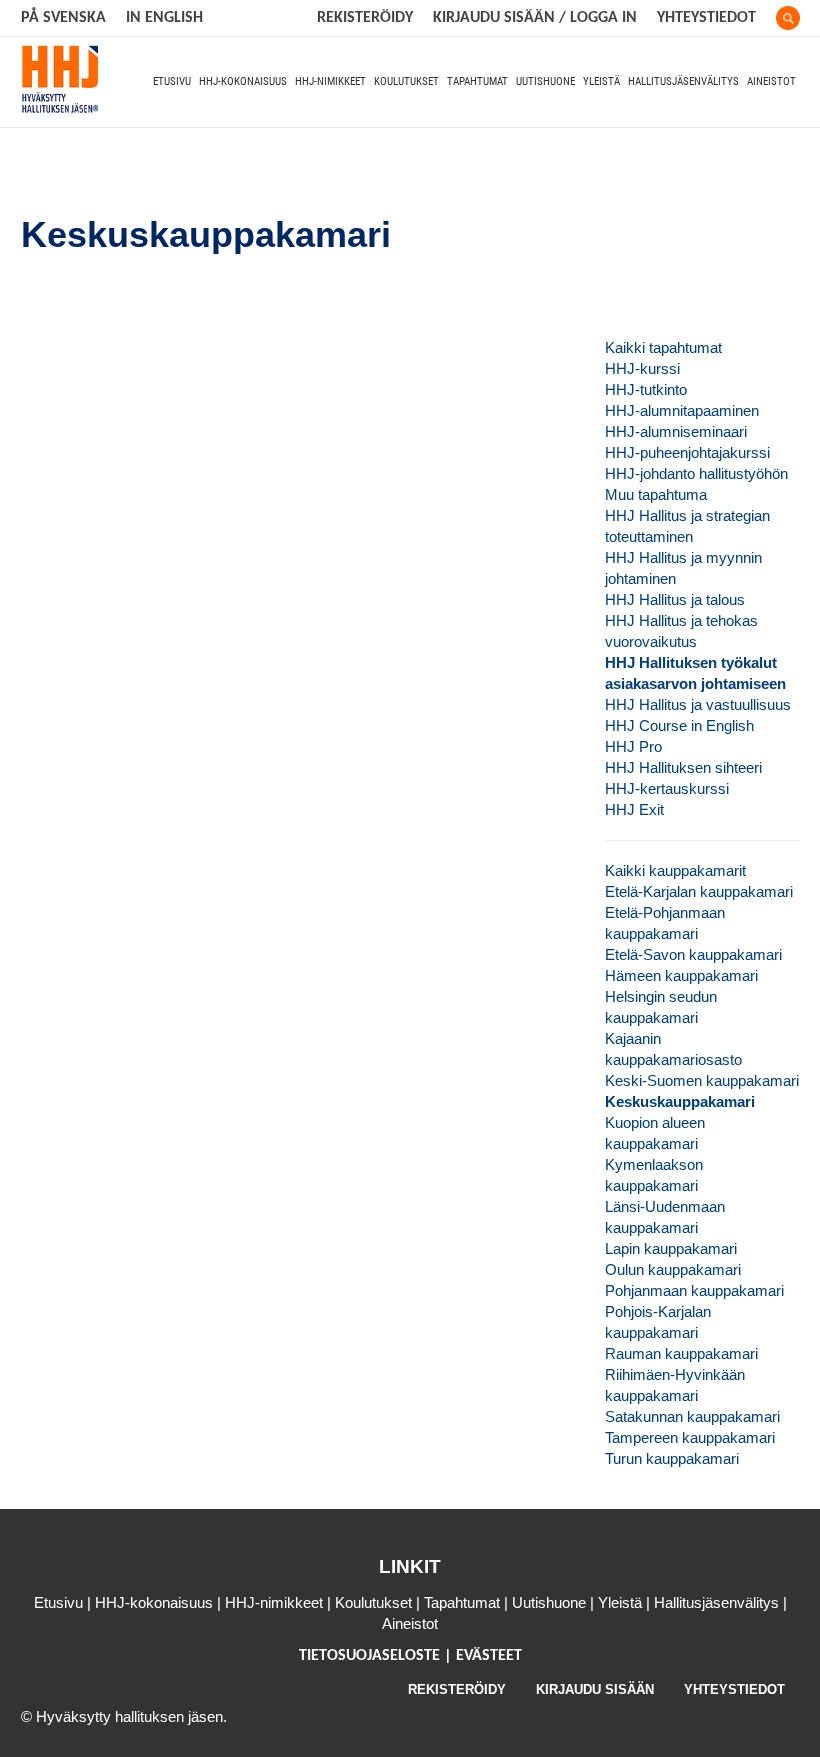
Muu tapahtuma (656, 494)
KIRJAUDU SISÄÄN (595, 1689)
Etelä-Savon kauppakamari (693, 954)
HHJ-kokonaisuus (243, 81)
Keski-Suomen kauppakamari (702, 1080)
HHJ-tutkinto (646, 389)
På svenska (63, 18)
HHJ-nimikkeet (330, 81)
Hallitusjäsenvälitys (683, 81)
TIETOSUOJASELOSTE (371, 1656)
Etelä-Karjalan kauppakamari (699, 891)
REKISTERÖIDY (365, 18)
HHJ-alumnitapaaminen (682, 410)
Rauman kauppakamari (681, 1353)
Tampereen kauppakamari (690, 1437)
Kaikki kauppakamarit (675, 870)
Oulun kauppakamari (673, 1269)
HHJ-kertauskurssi (667, 788)
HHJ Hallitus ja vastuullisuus (698, 704)
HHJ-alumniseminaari (676, 431)
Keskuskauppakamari (680, 1101)
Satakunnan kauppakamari (692, 1416)
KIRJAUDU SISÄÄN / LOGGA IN (535, 18)
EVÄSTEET (489, 1656)
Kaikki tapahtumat (663, 347)
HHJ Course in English (679, 725)
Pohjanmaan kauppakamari (694, 1290)
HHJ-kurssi (642, 368)
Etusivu (172, 81)
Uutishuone (545, 81)
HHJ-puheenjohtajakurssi (687, 452)
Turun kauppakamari (672, 1458)
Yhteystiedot (706, 18)
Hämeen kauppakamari (681, 975)
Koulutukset (406, 81)
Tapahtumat (477, 81)
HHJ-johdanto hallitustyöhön (696, 473)
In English (164, 18)
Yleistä (601, 81)
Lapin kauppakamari (671, 1248)
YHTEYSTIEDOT (734, 1689)
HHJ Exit (634, 809)
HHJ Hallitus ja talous (675, 599)
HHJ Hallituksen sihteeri (683, 767)
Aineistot (771, 81)
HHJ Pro (633, 746)
